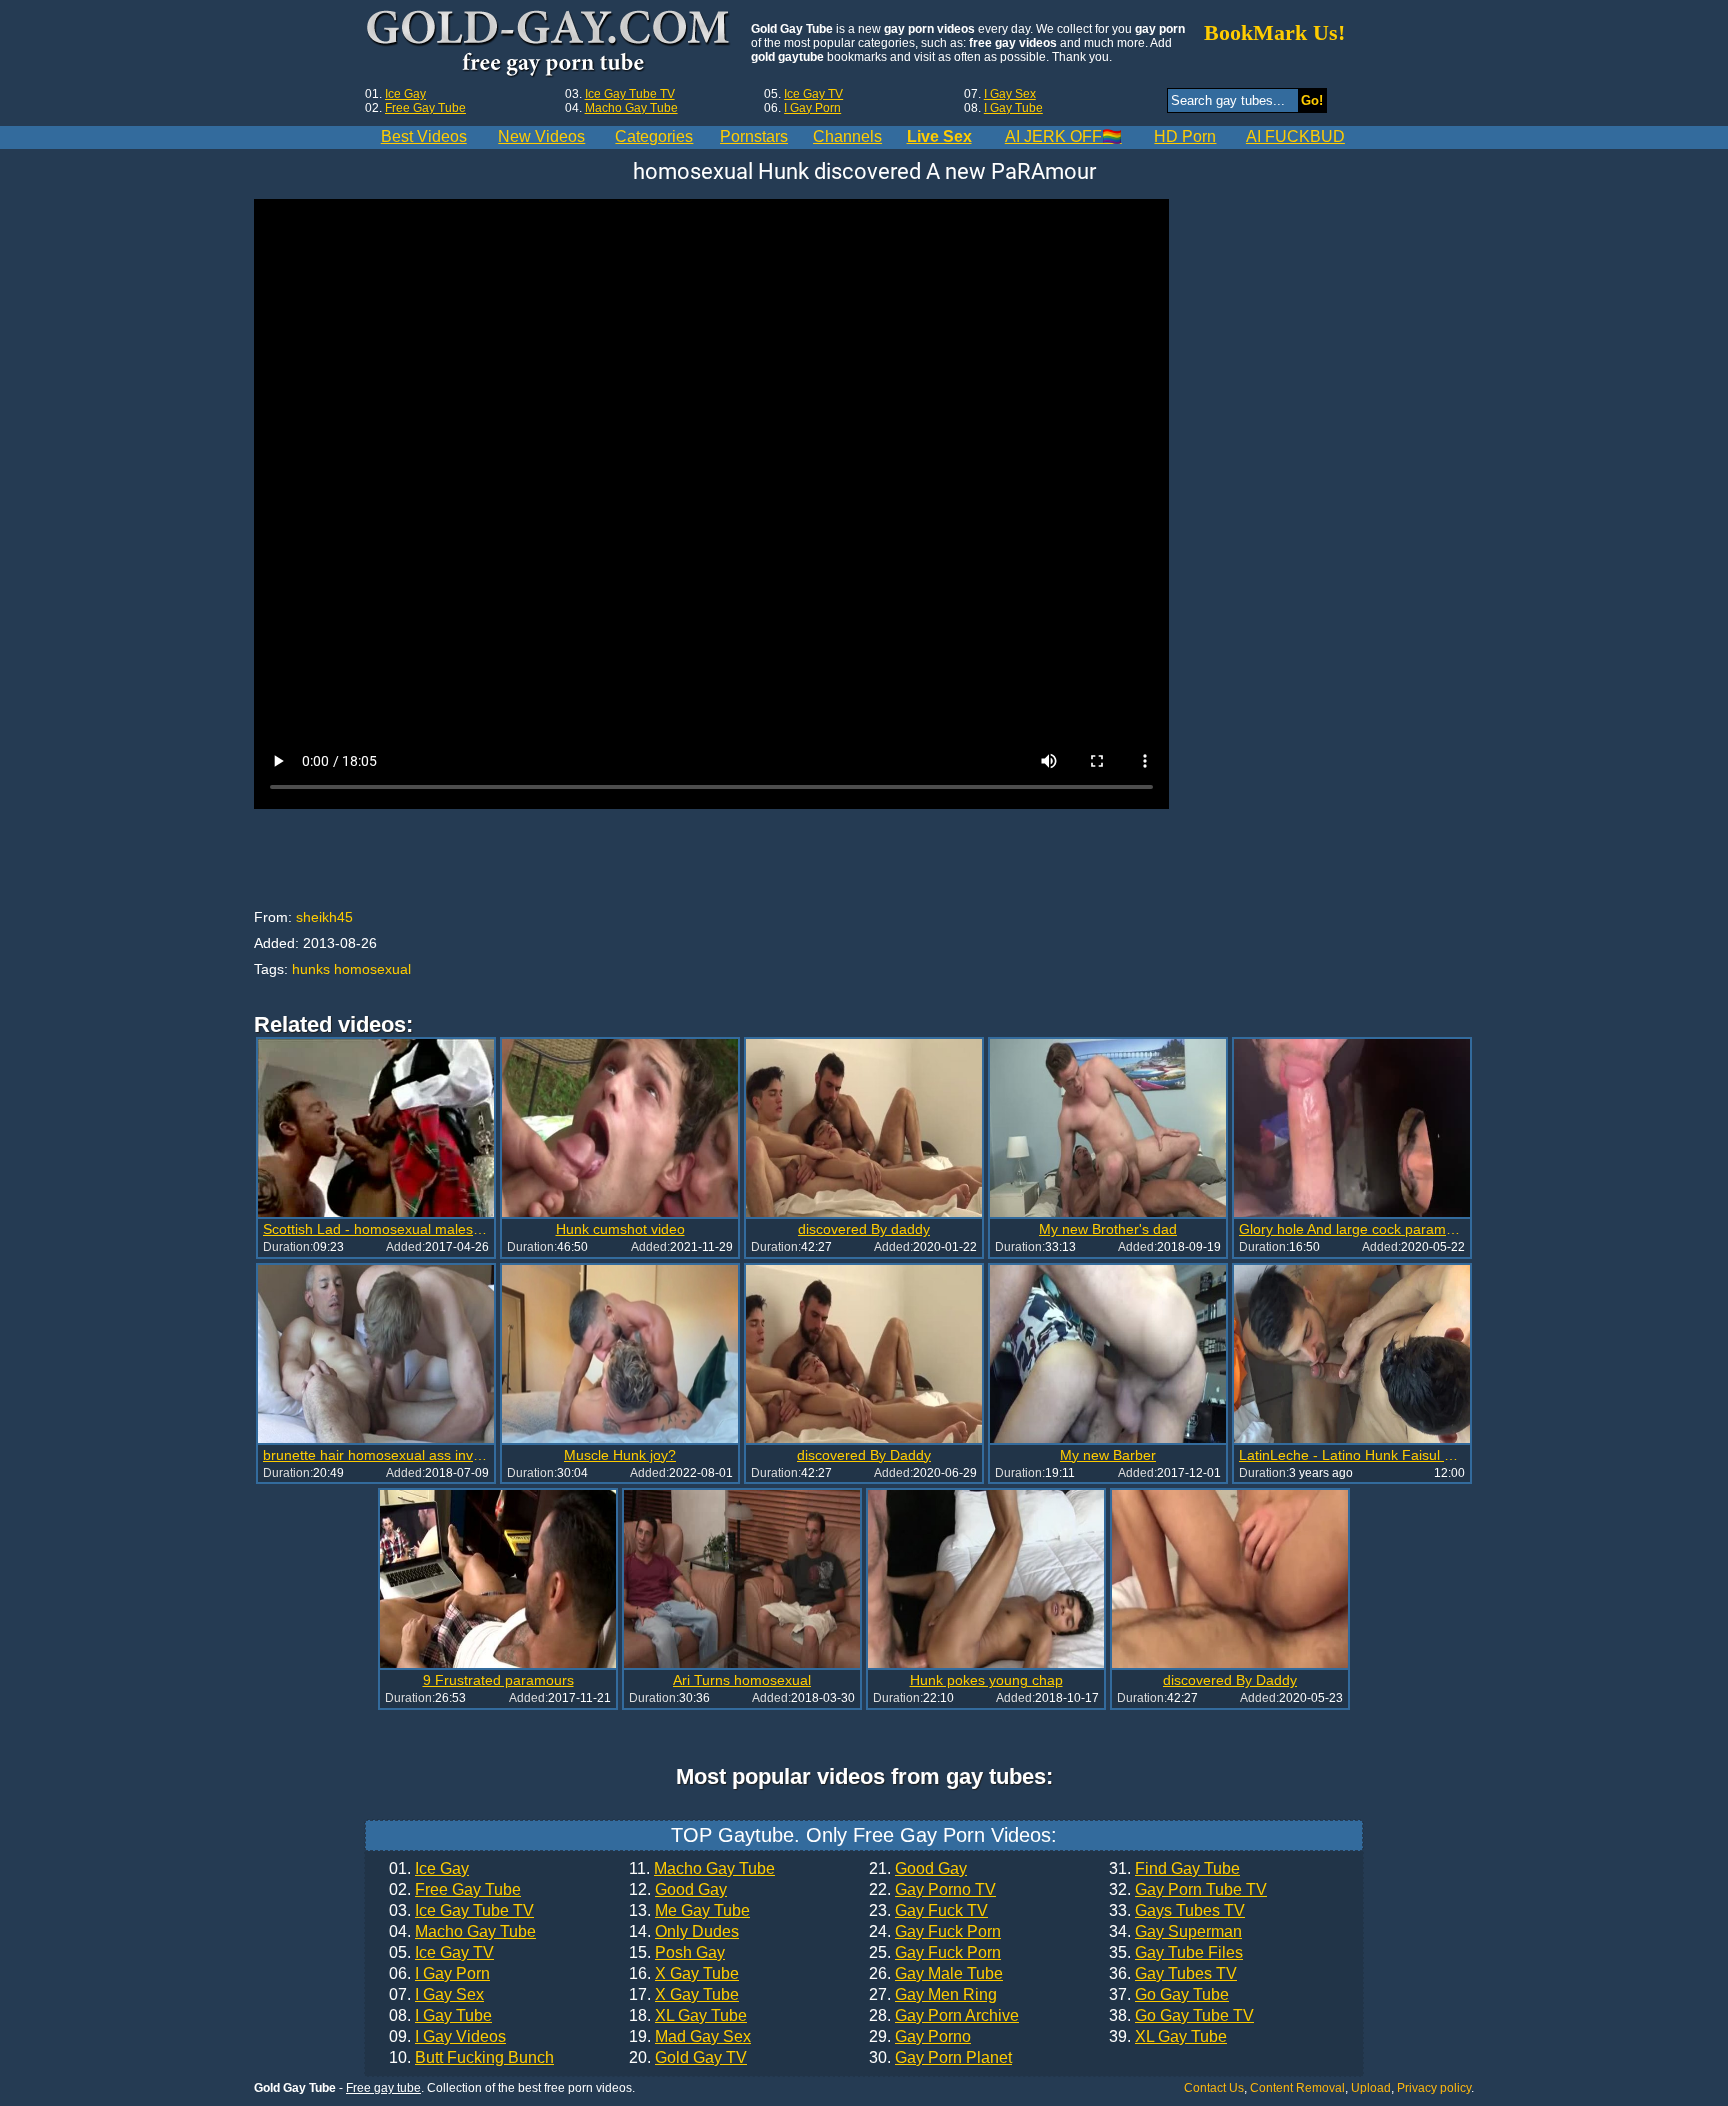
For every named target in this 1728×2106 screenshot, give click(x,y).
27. (933, 1995)
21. (918, 1869)
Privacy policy (1434, 2088)
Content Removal (1297, 2088)
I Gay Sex (1010, 94)
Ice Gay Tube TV (630, 94)
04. (462, 1932)
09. (447, 2037)
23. (928, 1911)
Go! (1312, 100)
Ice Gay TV (813, 94)
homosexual (372, 969)
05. (441, 1953)
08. (440, 2016)
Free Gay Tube (425, 108)
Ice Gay (405, 94)
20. (688, 2058)
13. (689, 1911)
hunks (311, 969)
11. (702, 1869)
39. (1168, 2037)
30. (940, 2058)
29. (920, 2037)
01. (429, 1869)
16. (684, 1974)
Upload (1371, 2088)
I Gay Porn (812, 108)
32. (1188, 1890)
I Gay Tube (1013, 108)
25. (935, 1953)
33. (1177, 1911)
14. (684, 1932)
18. (688, 2016)
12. (678, 1890)
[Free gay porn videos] (550, 44)
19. (690, 2037)
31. (1174, 1869)
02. (455, 1890)
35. (1176, 1953)
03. (461, 1911)
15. (677, 1953)
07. (436, 1995)
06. (439, 1974)
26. (936, 1974)
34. (1175, 1932)
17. (684, 1995)
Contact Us (1214, 2088)
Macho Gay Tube (631, 108)
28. (944, 2016)
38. (1181, 2016)
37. (1169, 1995)
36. (1173, 1974)
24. (935, 1932)
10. (471, 2058)
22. (932, 1890)
